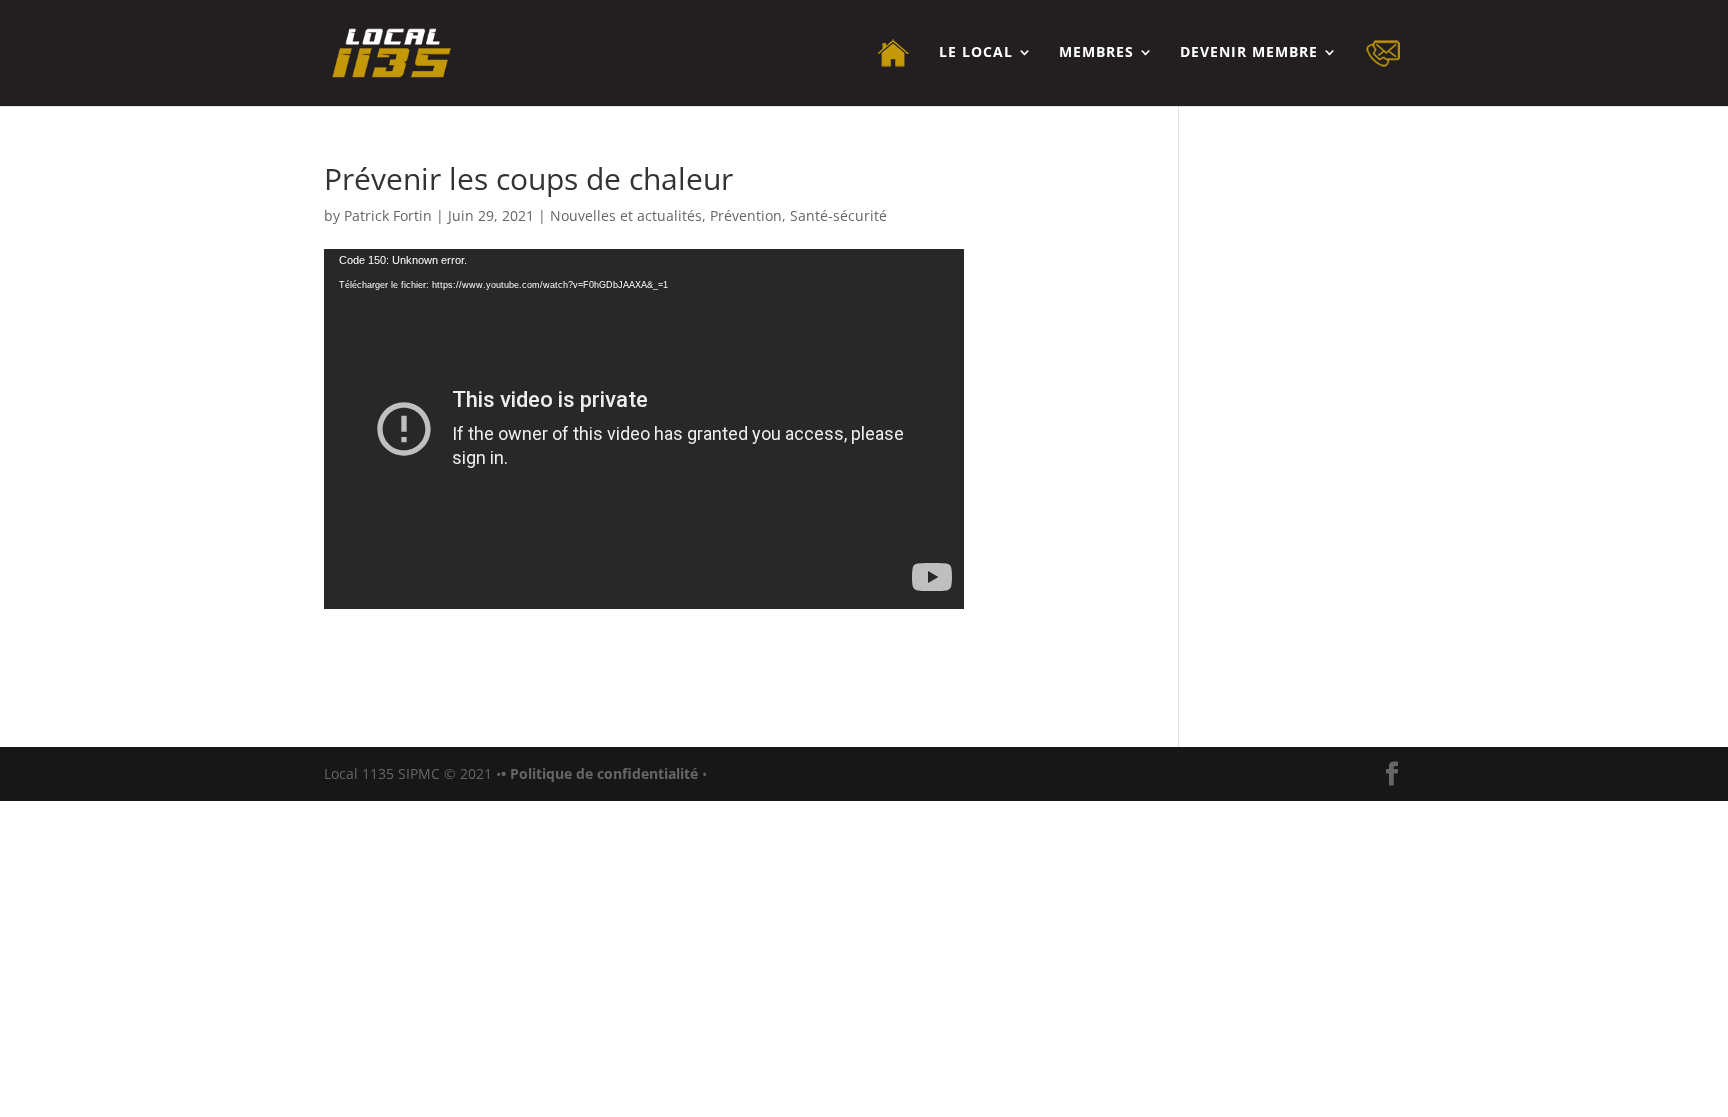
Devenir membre (1249, 53)
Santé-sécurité (838, 215)
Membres (1096, 53)
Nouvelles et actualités (626, 215)
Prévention (746, 215)
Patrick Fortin (388, 215)
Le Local (976, 53)
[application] (644, 429)
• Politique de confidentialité (601, 773)
